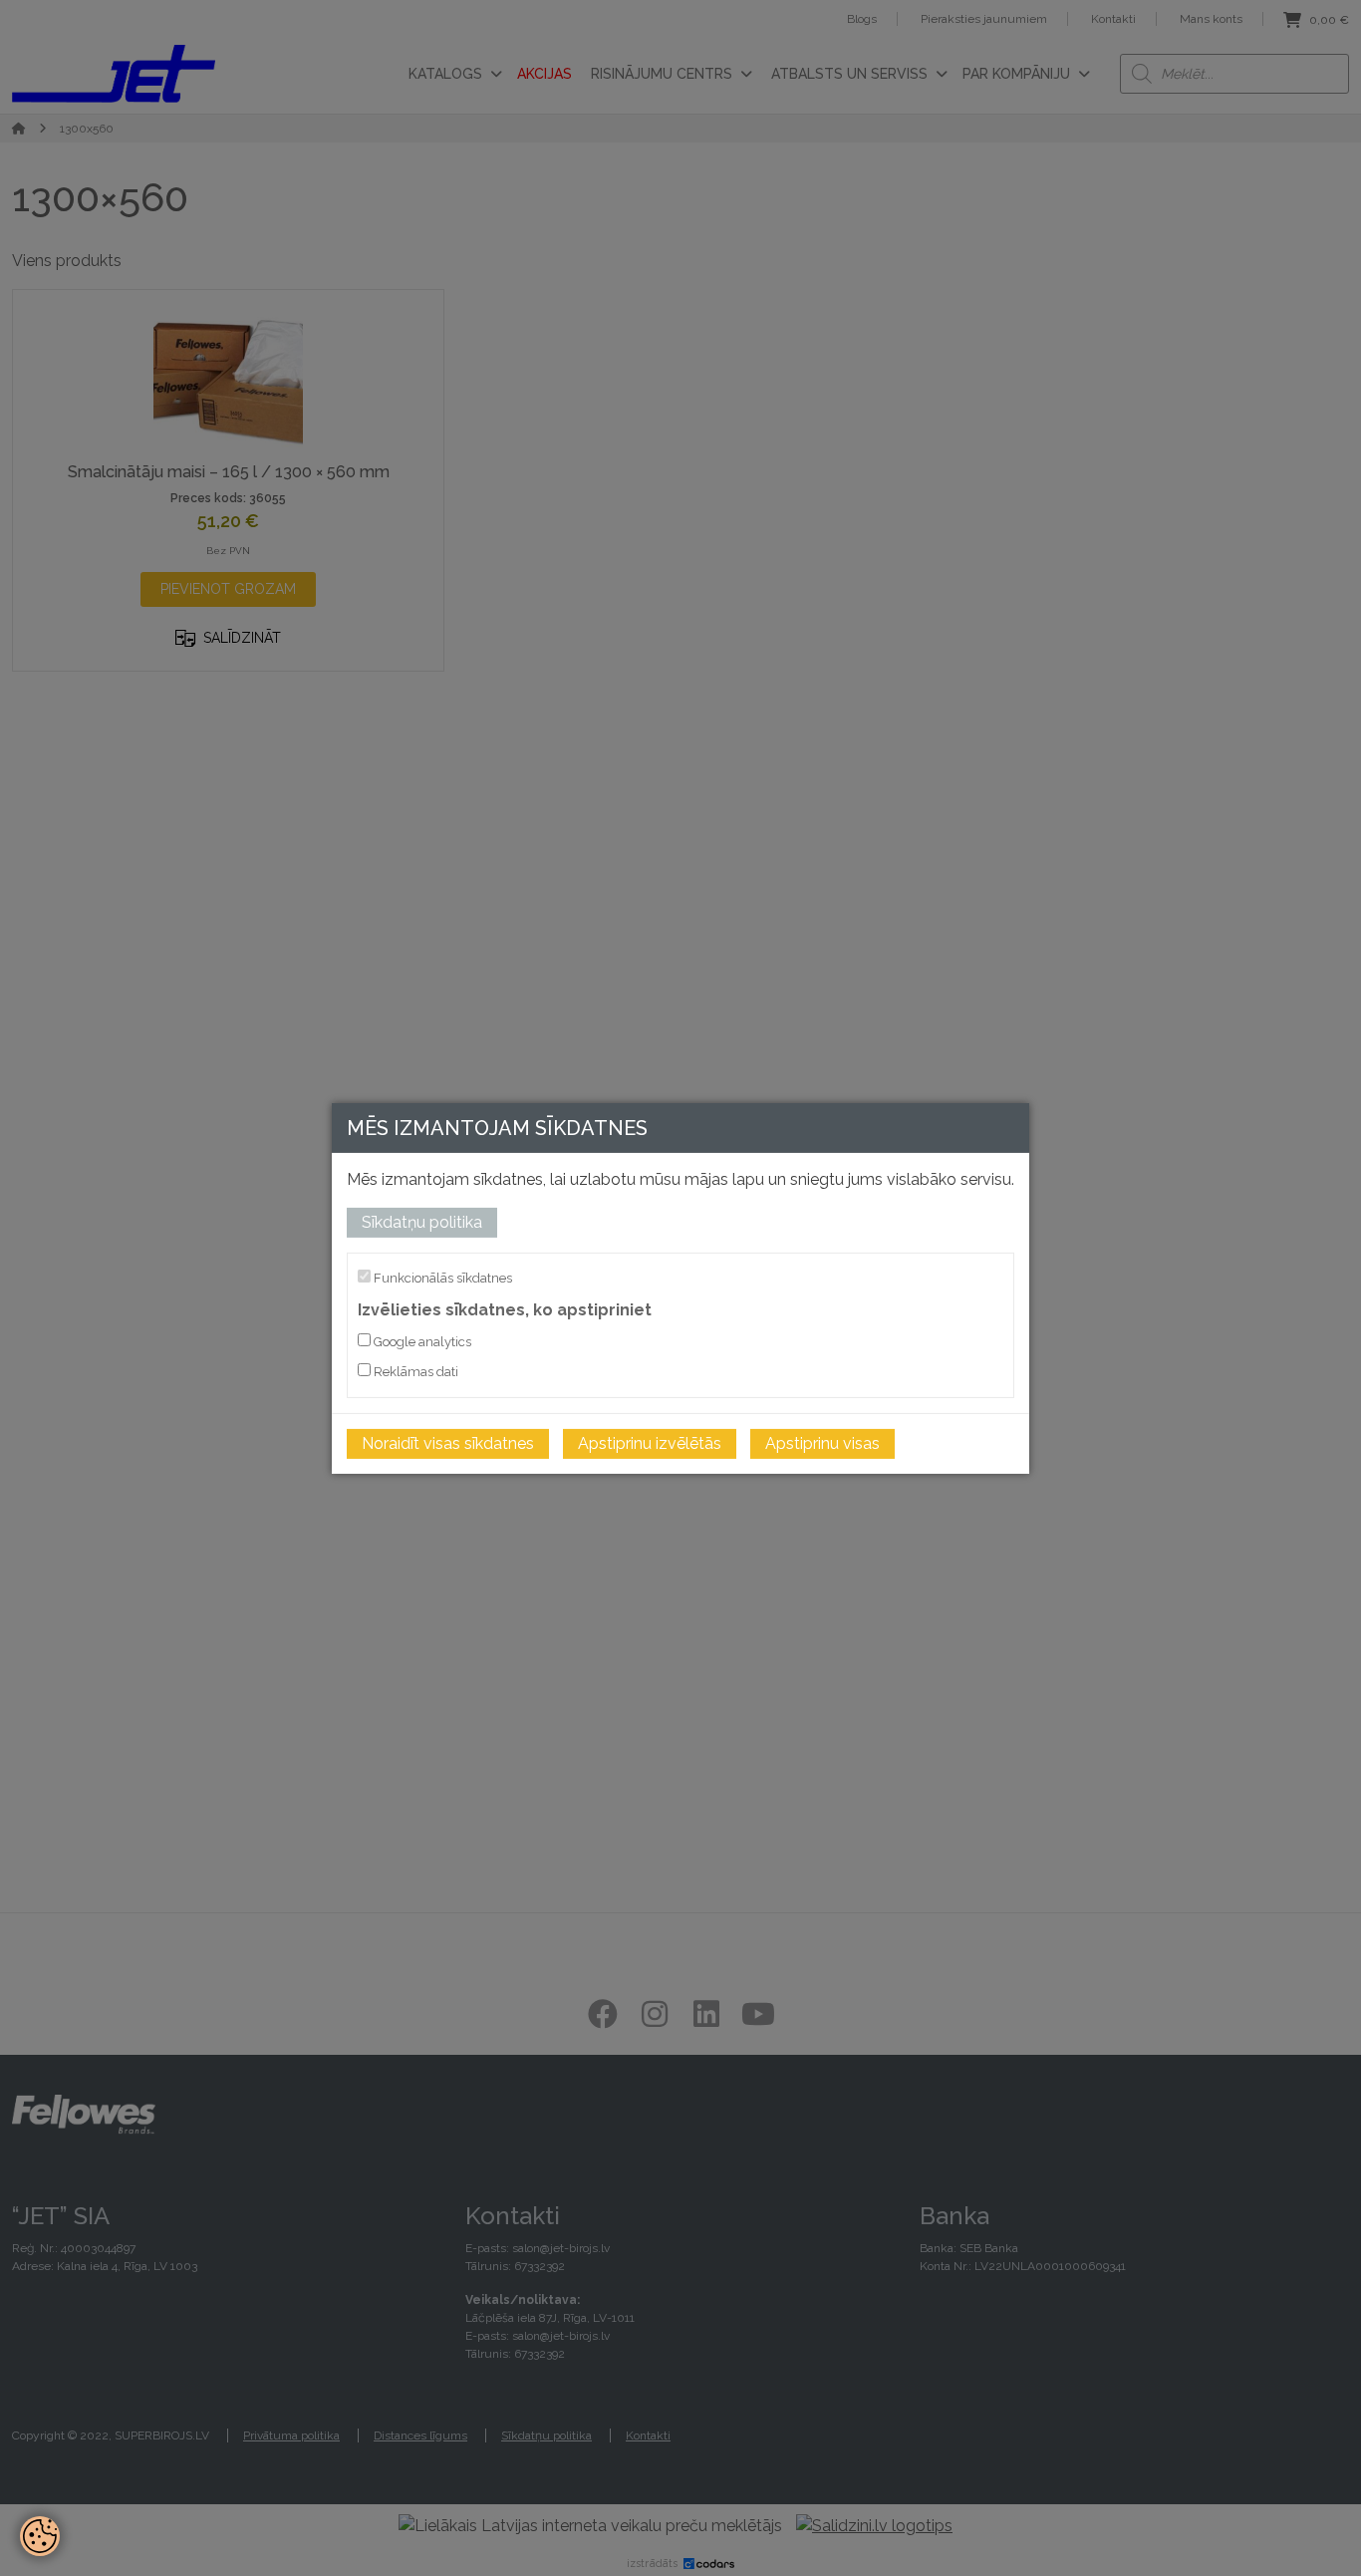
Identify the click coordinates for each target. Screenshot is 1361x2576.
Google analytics (421, 1342)
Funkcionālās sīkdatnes (441, 1277)
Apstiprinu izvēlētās (650, 1443)
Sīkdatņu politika (422, 1221)
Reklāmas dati (414, 1372)
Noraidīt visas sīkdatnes (448, 1443)
